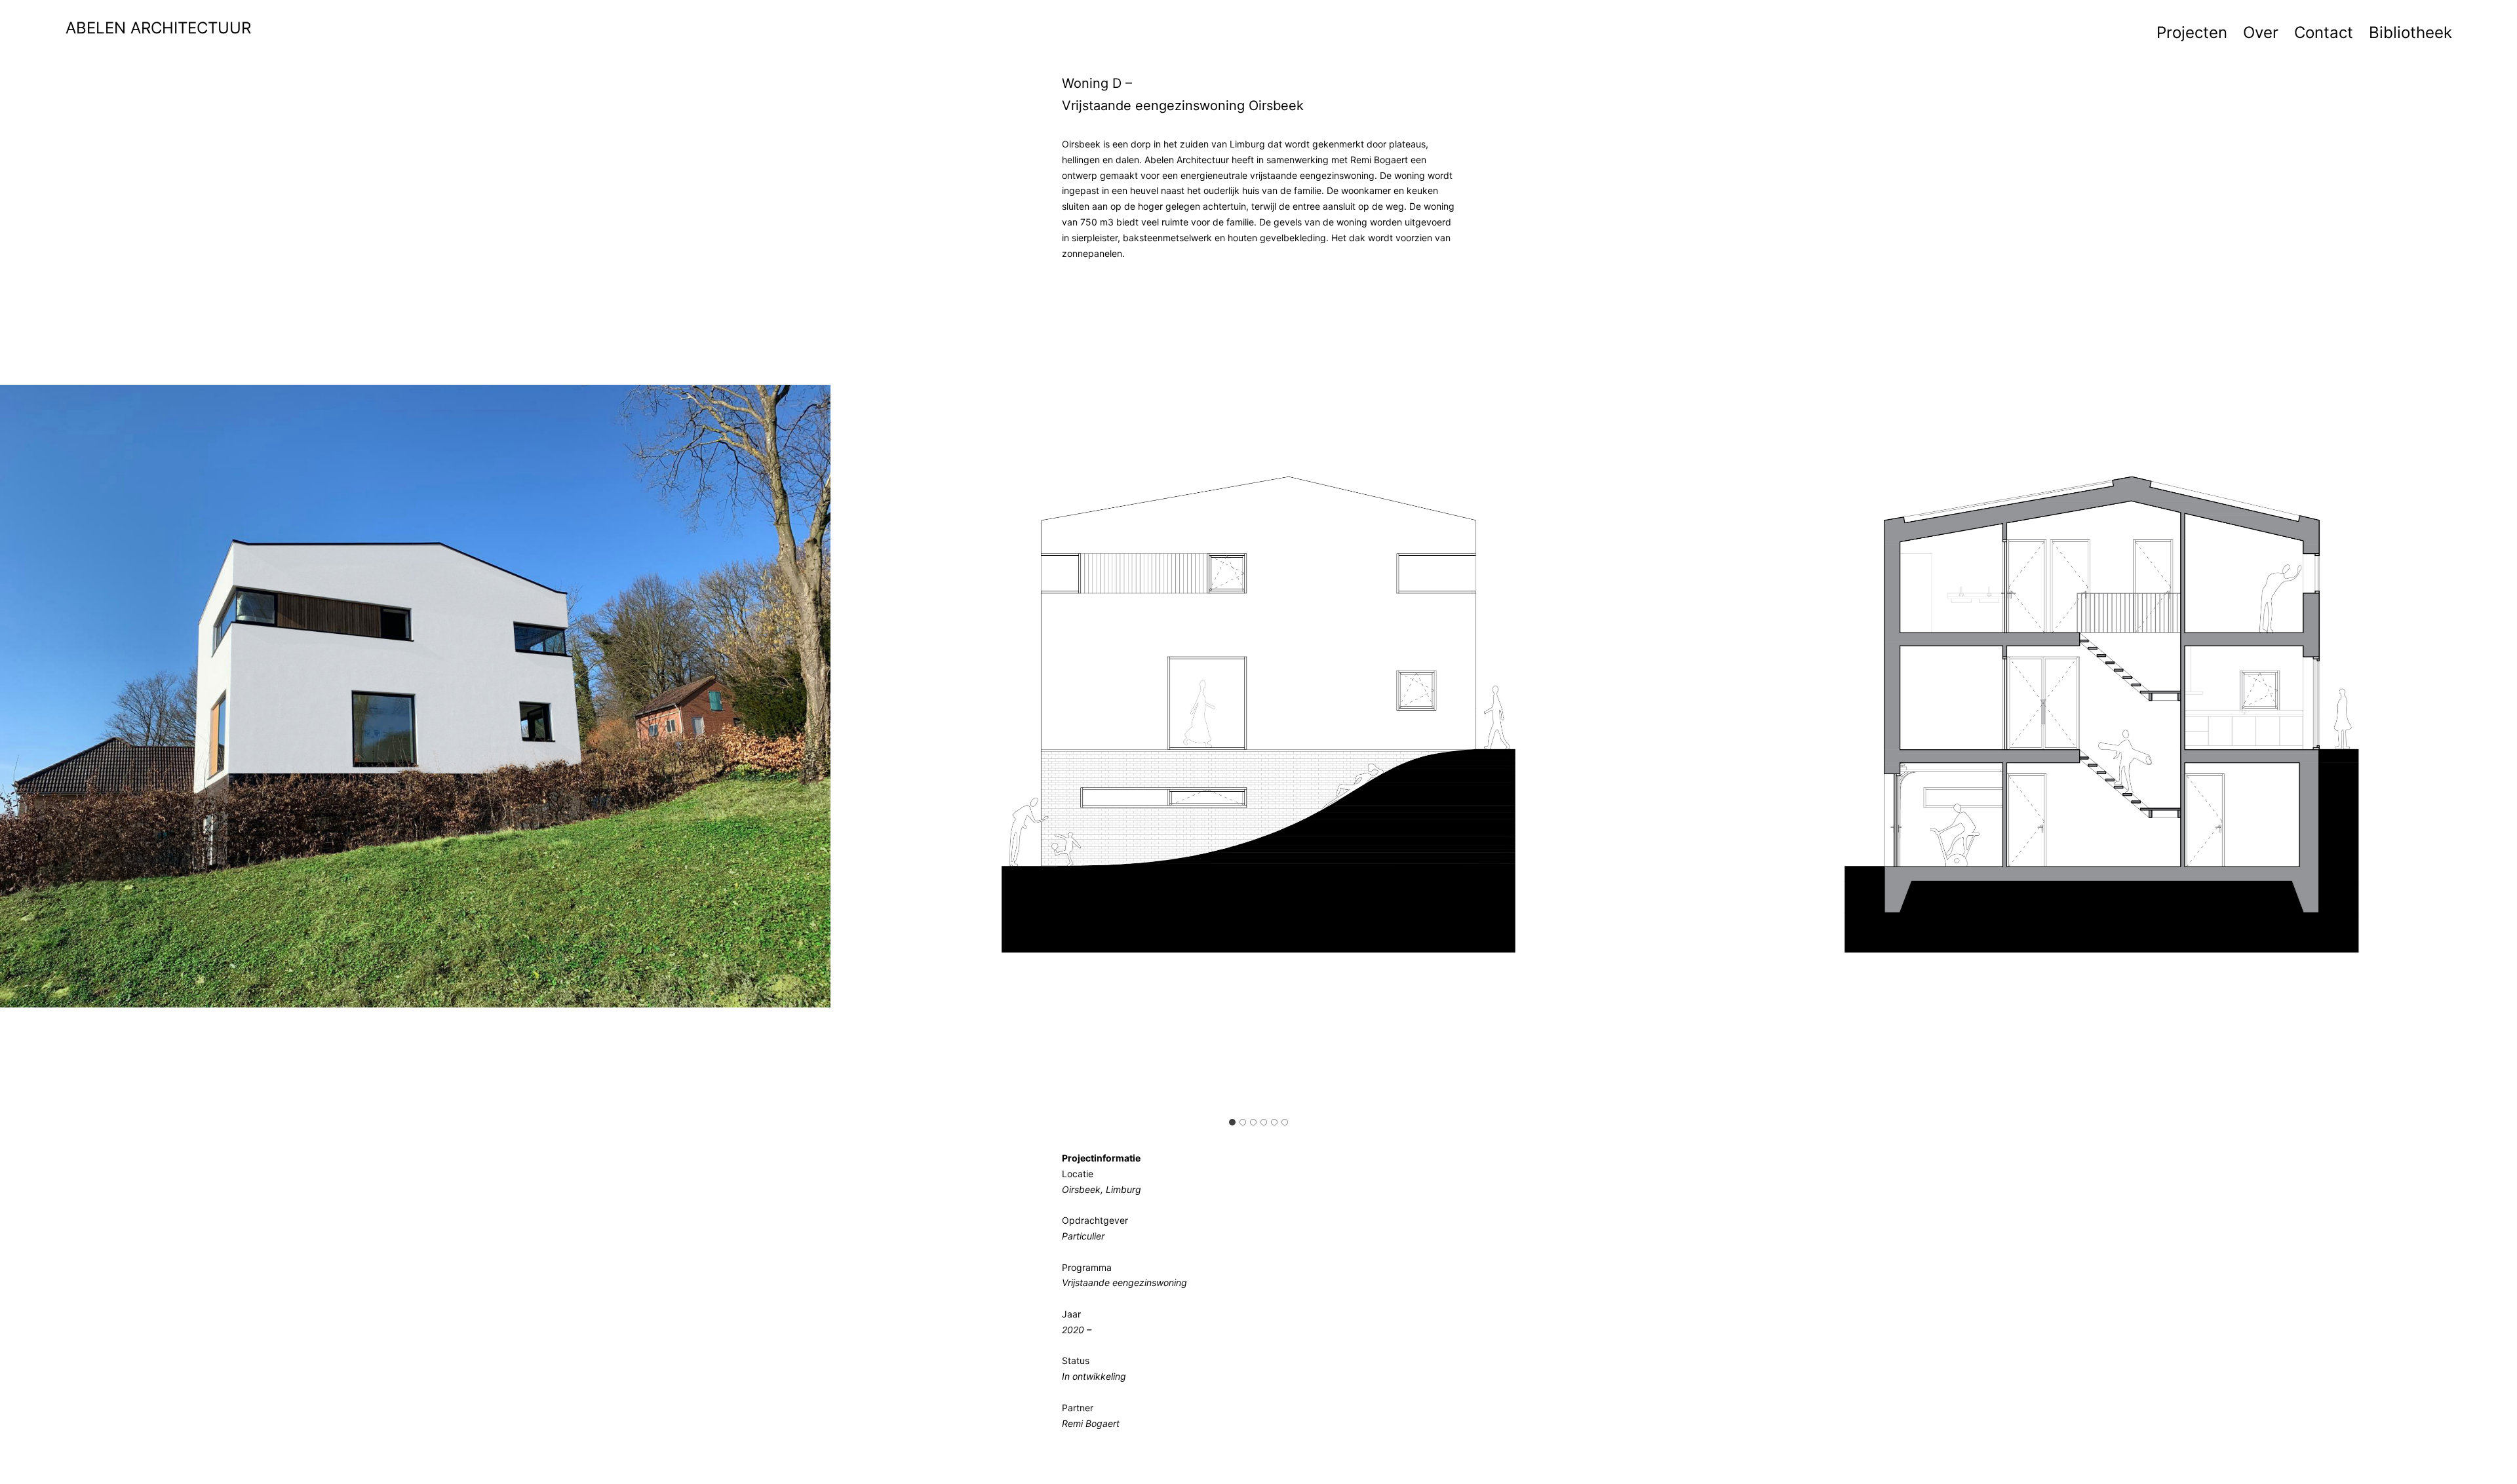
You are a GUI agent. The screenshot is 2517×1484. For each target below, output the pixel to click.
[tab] (1232, 1122)
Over (2261, 32)
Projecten (2192, 32)
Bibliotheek (2410, 32)
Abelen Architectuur (158, 28)
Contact (2324, 32)
